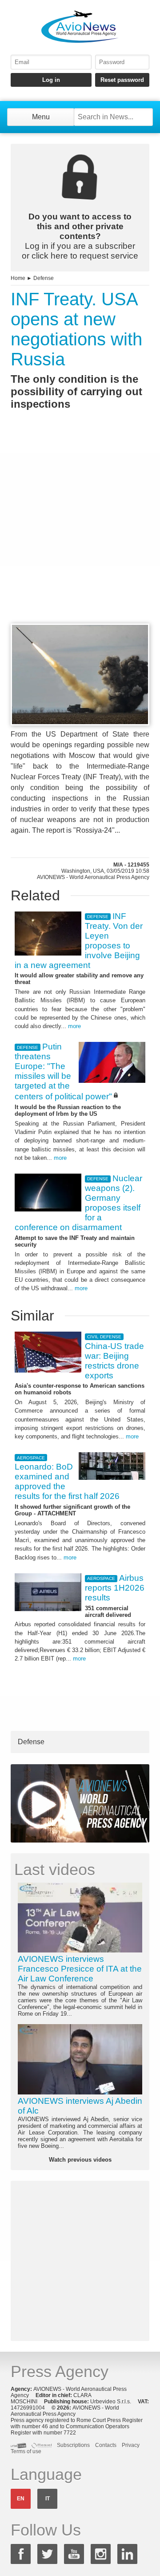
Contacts (106, 2445)
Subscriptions (73, 2445)
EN (21, 2499)
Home (18, 278)
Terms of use (26, 2451)
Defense (44, 278)
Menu (41, 117)
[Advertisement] (80, 533)
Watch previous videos (80, 2160)
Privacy (131, 2445)
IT (48, 2499)
